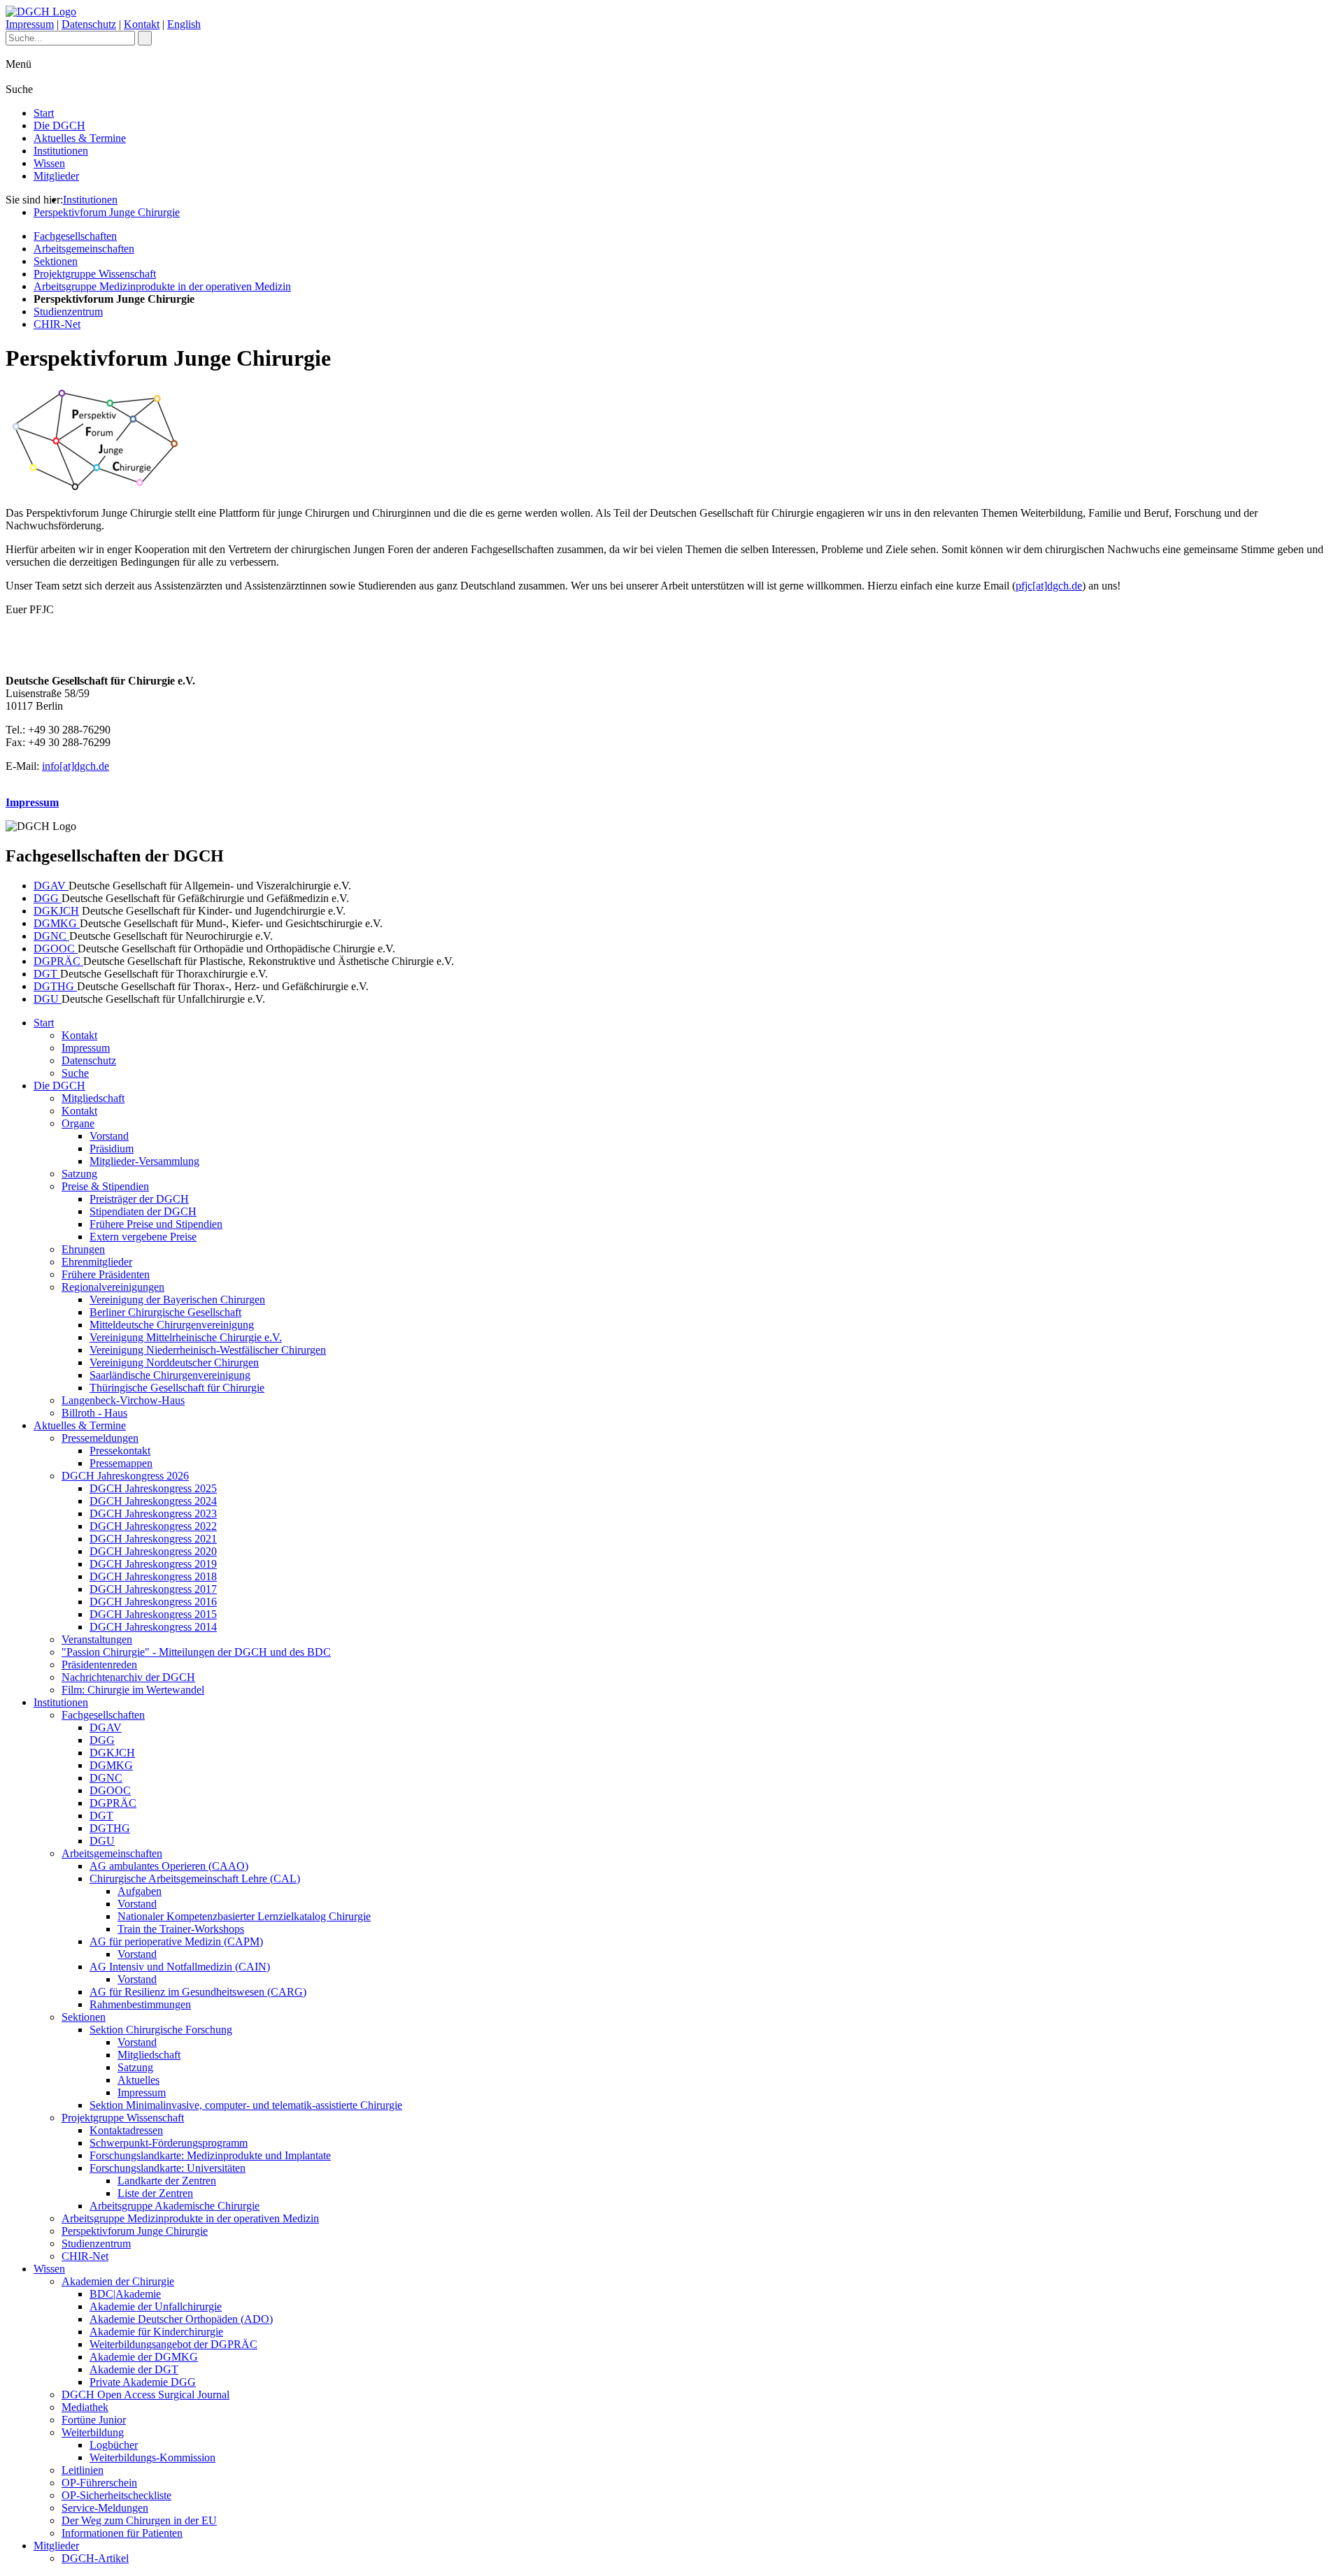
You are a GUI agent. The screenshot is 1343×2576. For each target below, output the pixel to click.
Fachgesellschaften (75, 236)
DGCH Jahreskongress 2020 (153, 1551)
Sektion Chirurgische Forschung (161, 2030)
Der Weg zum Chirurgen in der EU (139, 2520)
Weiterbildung (93, 2432)
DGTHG (55, 986)
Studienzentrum (68, 312)
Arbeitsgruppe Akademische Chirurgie (175, 2206)
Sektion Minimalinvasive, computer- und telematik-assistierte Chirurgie (246, 2105)
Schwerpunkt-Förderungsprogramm (169, 2143)
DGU (48, 999)
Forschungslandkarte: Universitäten (168, 2168)
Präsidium (112, 1149)
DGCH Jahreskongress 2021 (153, 1539)
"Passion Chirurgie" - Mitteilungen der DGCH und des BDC (196, 1652)
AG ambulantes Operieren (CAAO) (169, 1866)
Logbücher (114, 2445)
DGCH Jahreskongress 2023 (153, 1514)
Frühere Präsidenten (106, 1274)
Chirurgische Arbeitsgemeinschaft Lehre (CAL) (195, 1879)
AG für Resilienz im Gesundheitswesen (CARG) (198, 1992)
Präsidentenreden (99, 1665)
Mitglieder (56, 176)
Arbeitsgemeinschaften (84, 249)
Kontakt (142, 24)
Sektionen (56, 261)
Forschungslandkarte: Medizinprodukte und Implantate (210, 2155)
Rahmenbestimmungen (140, 2004)
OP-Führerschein (99, 2483)
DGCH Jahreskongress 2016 (153, 1602)
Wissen (49, 163)
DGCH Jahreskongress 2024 (153, 1501)
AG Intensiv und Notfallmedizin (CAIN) (180, 1967)
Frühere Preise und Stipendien (156, 1224)
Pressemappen (121, 1463)
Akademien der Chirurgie (118, 2281)
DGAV (51, 886)
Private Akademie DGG (143, 2382)
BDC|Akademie (125, 2294)
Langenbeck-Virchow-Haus (123, 1400)
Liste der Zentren (155, 2193)
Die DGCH (59, 126)
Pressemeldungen (100, 1438)
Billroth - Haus (94, 1413)
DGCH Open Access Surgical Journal (145, 2395)
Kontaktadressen (126, 2130)
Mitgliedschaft (93, 1098)
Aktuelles (138, 2080)
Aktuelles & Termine (80, 138)
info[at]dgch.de (76, 766)
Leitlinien (83, 2470)
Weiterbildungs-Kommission (152, 2457)
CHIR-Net (57, 324)
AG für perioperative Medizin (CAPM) (176, 1941)
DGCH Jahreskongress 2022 (153, 1526)
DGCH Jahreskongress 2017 (153, 1589)
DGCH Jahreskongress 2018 (153, 1576)
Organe (78, 1123)
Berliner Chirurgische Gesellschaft (165, 1312)
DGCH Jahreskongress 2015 (153, 1614)
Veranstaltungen (97, 1639)
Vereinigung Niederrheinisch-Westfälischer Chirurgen (208, 1350)
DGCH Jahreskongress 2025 (153, 1488)
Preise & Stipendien (105, 1186)
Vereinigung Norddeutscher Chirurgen (174, 1362)
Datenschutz (89, 24)
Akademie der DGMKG (144, 2357)
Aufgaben (140, 1891)
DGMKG (57, 923)
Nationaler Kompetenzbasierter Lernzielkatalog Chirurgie (244, 1916)
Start (44, 113)
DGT (47, 974)
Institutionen (61, 151)
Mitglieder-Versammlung (144, 1161)
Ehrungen (83, 1249)
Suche (75, 1073)
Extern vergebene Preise (143, 1237)
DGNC (51, 936)
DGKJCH (56, 911)
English (184, 24)
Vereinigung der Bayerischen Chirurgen (177, 1300)
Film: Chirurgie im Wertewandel (133, 1690)
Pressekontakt (120, 1451)
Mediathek (85, 2407)
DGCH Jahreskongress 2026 (125, 1476)
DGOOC (56, 949)
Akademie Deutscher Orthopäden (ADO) (181, 2319)
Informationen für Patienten (122, 2533)
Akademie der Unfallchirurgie (156, 2306)
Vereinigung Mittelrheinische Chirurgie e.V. (186, 1337)
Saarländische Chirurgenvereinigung (170, 1375)
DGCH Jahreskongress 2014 (153, 1627)
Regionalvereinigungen (113, 1287)
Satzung (79, 1174)
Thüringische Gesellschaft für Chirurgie (177, 1388)
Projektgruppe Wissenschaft (95, 274)
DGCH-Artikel (95, 2558)
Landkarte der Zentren (167, 2181)
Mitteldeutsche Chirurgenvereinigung (172, 1325)
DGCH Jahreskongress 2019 (153, 1564)
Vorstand (109, 1136)
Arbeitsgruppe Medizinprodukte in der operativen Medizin (162, 286)
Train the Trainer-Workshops (181, 1929)
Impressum (30, 24)
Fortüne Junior (94, 2420)
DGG (48, 898)
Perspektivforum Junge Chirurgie (107, 212)
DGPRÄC (58, 961)
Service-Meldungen (105, 2508)
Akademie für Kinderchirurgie (156, 2332)
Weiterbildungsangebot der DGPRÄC (173, 2344)
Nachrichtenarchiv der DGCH (128, 1677)
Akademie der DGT (134, 2369)
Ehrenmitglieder (97, 1262)
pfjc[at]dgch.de (1049, 586)
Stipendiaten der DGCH (143, 1211)
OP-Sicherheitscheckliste (116, 2495)
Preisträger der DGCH (139, 1199)
